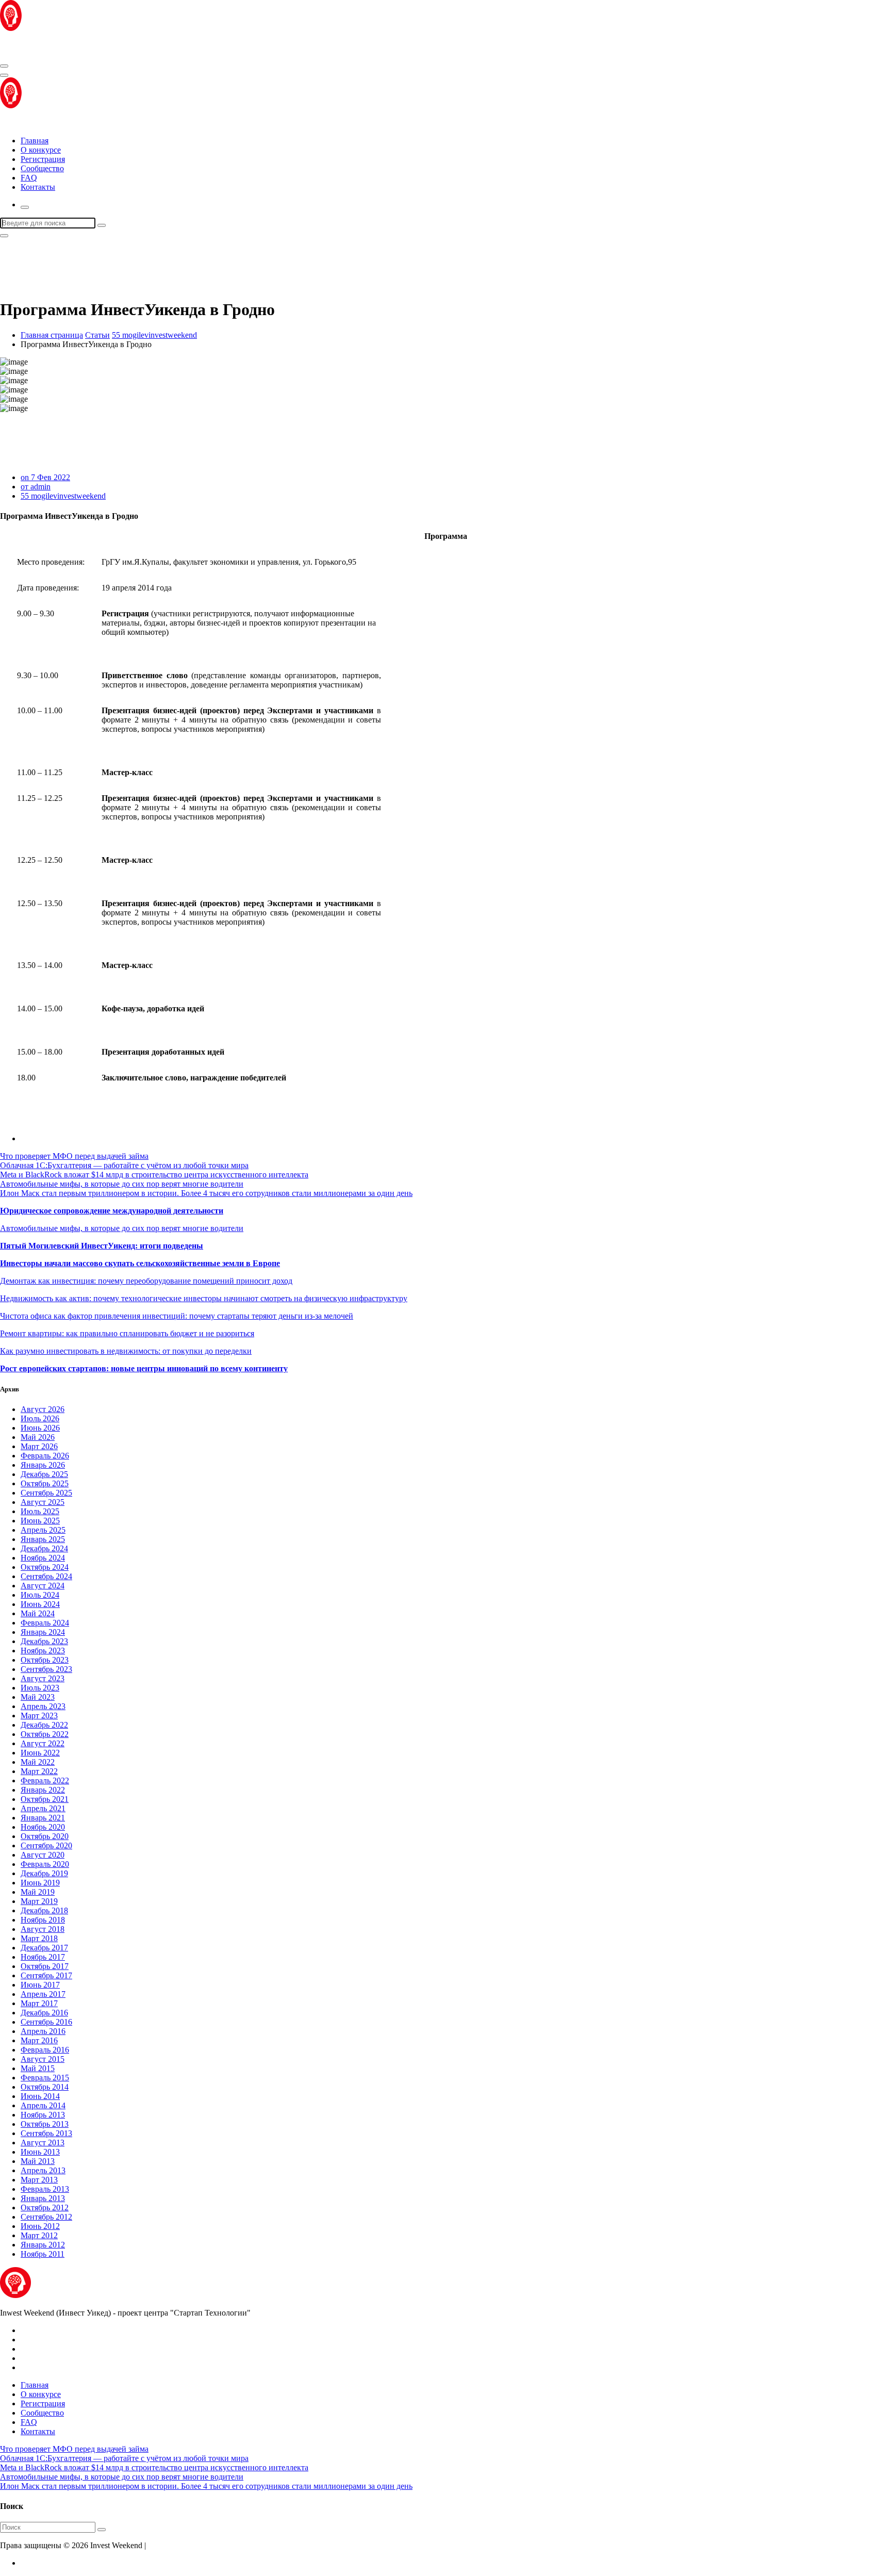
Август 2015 (43, 2059)
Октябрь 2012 (45, 2208)
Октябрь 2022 (45, 1734)
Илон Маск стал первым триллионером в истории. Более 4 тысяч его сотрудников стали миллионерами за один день (206, 1193)
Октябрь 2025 (45, 1483)
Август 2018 (43, 1929)
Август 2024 (43, 1586)
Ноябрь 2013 (43, 2115)
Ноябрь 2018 (43, 1920)
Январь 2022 (43, 1790)
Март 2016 (39, 2040)
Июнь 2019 (40, 1883)
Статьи (97, 335)
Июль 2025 (40, 1511)
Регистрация (43, 159)
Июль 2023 (40, 1688)
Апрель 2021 (43, 1808)
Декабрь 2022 (44, 1725)
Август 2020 (43, 1855)
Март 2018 (39, 1938)
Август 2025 (43, 1502)
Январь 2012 (43, 2245)
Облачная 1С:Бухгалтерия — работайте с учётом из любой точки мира (124, 1165)
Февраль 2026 (45, 1456)
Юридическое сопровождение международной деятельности (112, 1211)
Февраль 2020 (45, 1864)
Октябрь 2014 (45, 2087)
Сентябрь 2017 (46, 1975)
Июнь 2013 (40, 2152)
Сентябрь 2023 (46, 1669)
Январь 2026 (43, 1465)
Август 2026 (43, 1409)
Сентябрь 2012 (46, 2217)
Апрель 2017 (43, 1994)
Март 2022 (39, 1771)
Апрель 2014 (43, 2105)
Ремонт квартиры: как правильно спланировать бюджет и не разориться (127, 1333)
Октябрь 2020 (45, 1836)
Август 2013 (43, 2143)
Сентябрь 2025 (46, 1493)
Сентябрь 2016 (46, 2022)
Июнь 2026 (40, 1428)
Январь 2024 (43, 1632)
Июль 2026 (40, 1418)
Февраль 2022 (45, 1781)
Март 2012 (39, 2235)
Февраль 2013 (45, 2189)
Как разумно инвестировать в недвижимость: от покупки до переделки (126, 1351)
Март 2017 (39, 2003)
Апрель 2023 (43, 1706)
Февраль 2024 (45, 1623)
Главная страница (52, 335)
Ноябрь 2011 (43, 2254)
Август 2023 (43, 1678)
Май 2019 (38, 1892)
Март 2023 (39, 1716)
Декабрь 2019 (44, 1873)
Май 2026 (38, 1437)
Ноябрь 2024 (43, 1558)
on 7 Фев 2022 (45, 477)
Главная (35, 141)
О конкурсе (41, 150)
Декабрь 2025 (44, 1474)
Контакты (38, 187)
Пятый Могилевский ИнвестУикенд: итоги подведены (102, 1246)
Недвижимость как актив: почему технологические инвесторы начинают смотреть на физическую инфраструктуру (204, 1298)
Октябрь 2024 (45, 1567)
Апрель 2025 (43, 1530)
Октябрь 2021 (45, 1799)
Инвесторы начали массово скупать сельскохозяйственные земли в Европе (140, 1263)
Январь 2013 (43, 2198)
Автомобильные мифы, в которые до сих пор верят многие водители (122, 1184)
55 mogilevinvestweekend (154, 335)
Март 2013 (39, 2180)
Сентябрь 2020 (46, 1845)
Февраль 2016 (45, 2050)
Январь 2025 (43, 1539)
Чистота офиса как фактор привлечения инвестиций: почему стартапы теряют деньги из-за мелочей (177, 1316)
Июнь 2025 (40, 1521)
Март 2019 (39, 1901)
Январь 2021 (43, 1818)
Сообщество (42, 168)
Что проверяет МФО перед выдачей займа (74, 1156)
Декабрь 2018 (44, 1910)
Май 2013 (38, 2161)
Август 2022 (43, 1743)
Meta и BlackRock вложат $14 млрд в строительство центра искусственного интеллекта (154, 1175)
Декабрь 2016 (44, 2013)
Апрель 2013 (43, 2170)
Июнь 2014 (40, 2096)
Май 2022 (38, 1762)
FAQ (29, 178)
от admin (36, 487)
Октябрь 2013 (45, 2124)
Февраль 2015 (45, 2078)
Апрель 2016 (43, 2031)
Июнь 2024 (40, 1604)
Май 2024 (38, 1613)
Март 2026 (39, 1446)
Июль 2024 (40, 1595)
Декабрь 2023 (44, 1641)
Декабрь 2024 (44, 1548)
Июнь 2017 (40, 1985)
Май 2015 (38, 2068)
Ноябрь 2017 (43, 1957)
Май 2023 (38, 1697)
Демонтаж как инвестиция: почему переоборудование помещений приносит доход (146, 1281)
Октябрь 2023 (45, 1660)
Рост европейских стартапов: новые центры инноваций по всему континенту (144, 1368)
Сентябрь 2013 (46, 2133)
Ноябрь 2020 (43, 1827)
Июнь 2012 (40, 2226)
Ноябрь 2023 (43, 1651)
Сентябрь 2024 (46, 1576)
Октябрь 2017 (45, 1966)
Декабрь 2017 (44, 1948)
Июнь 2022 (40, 1753)
